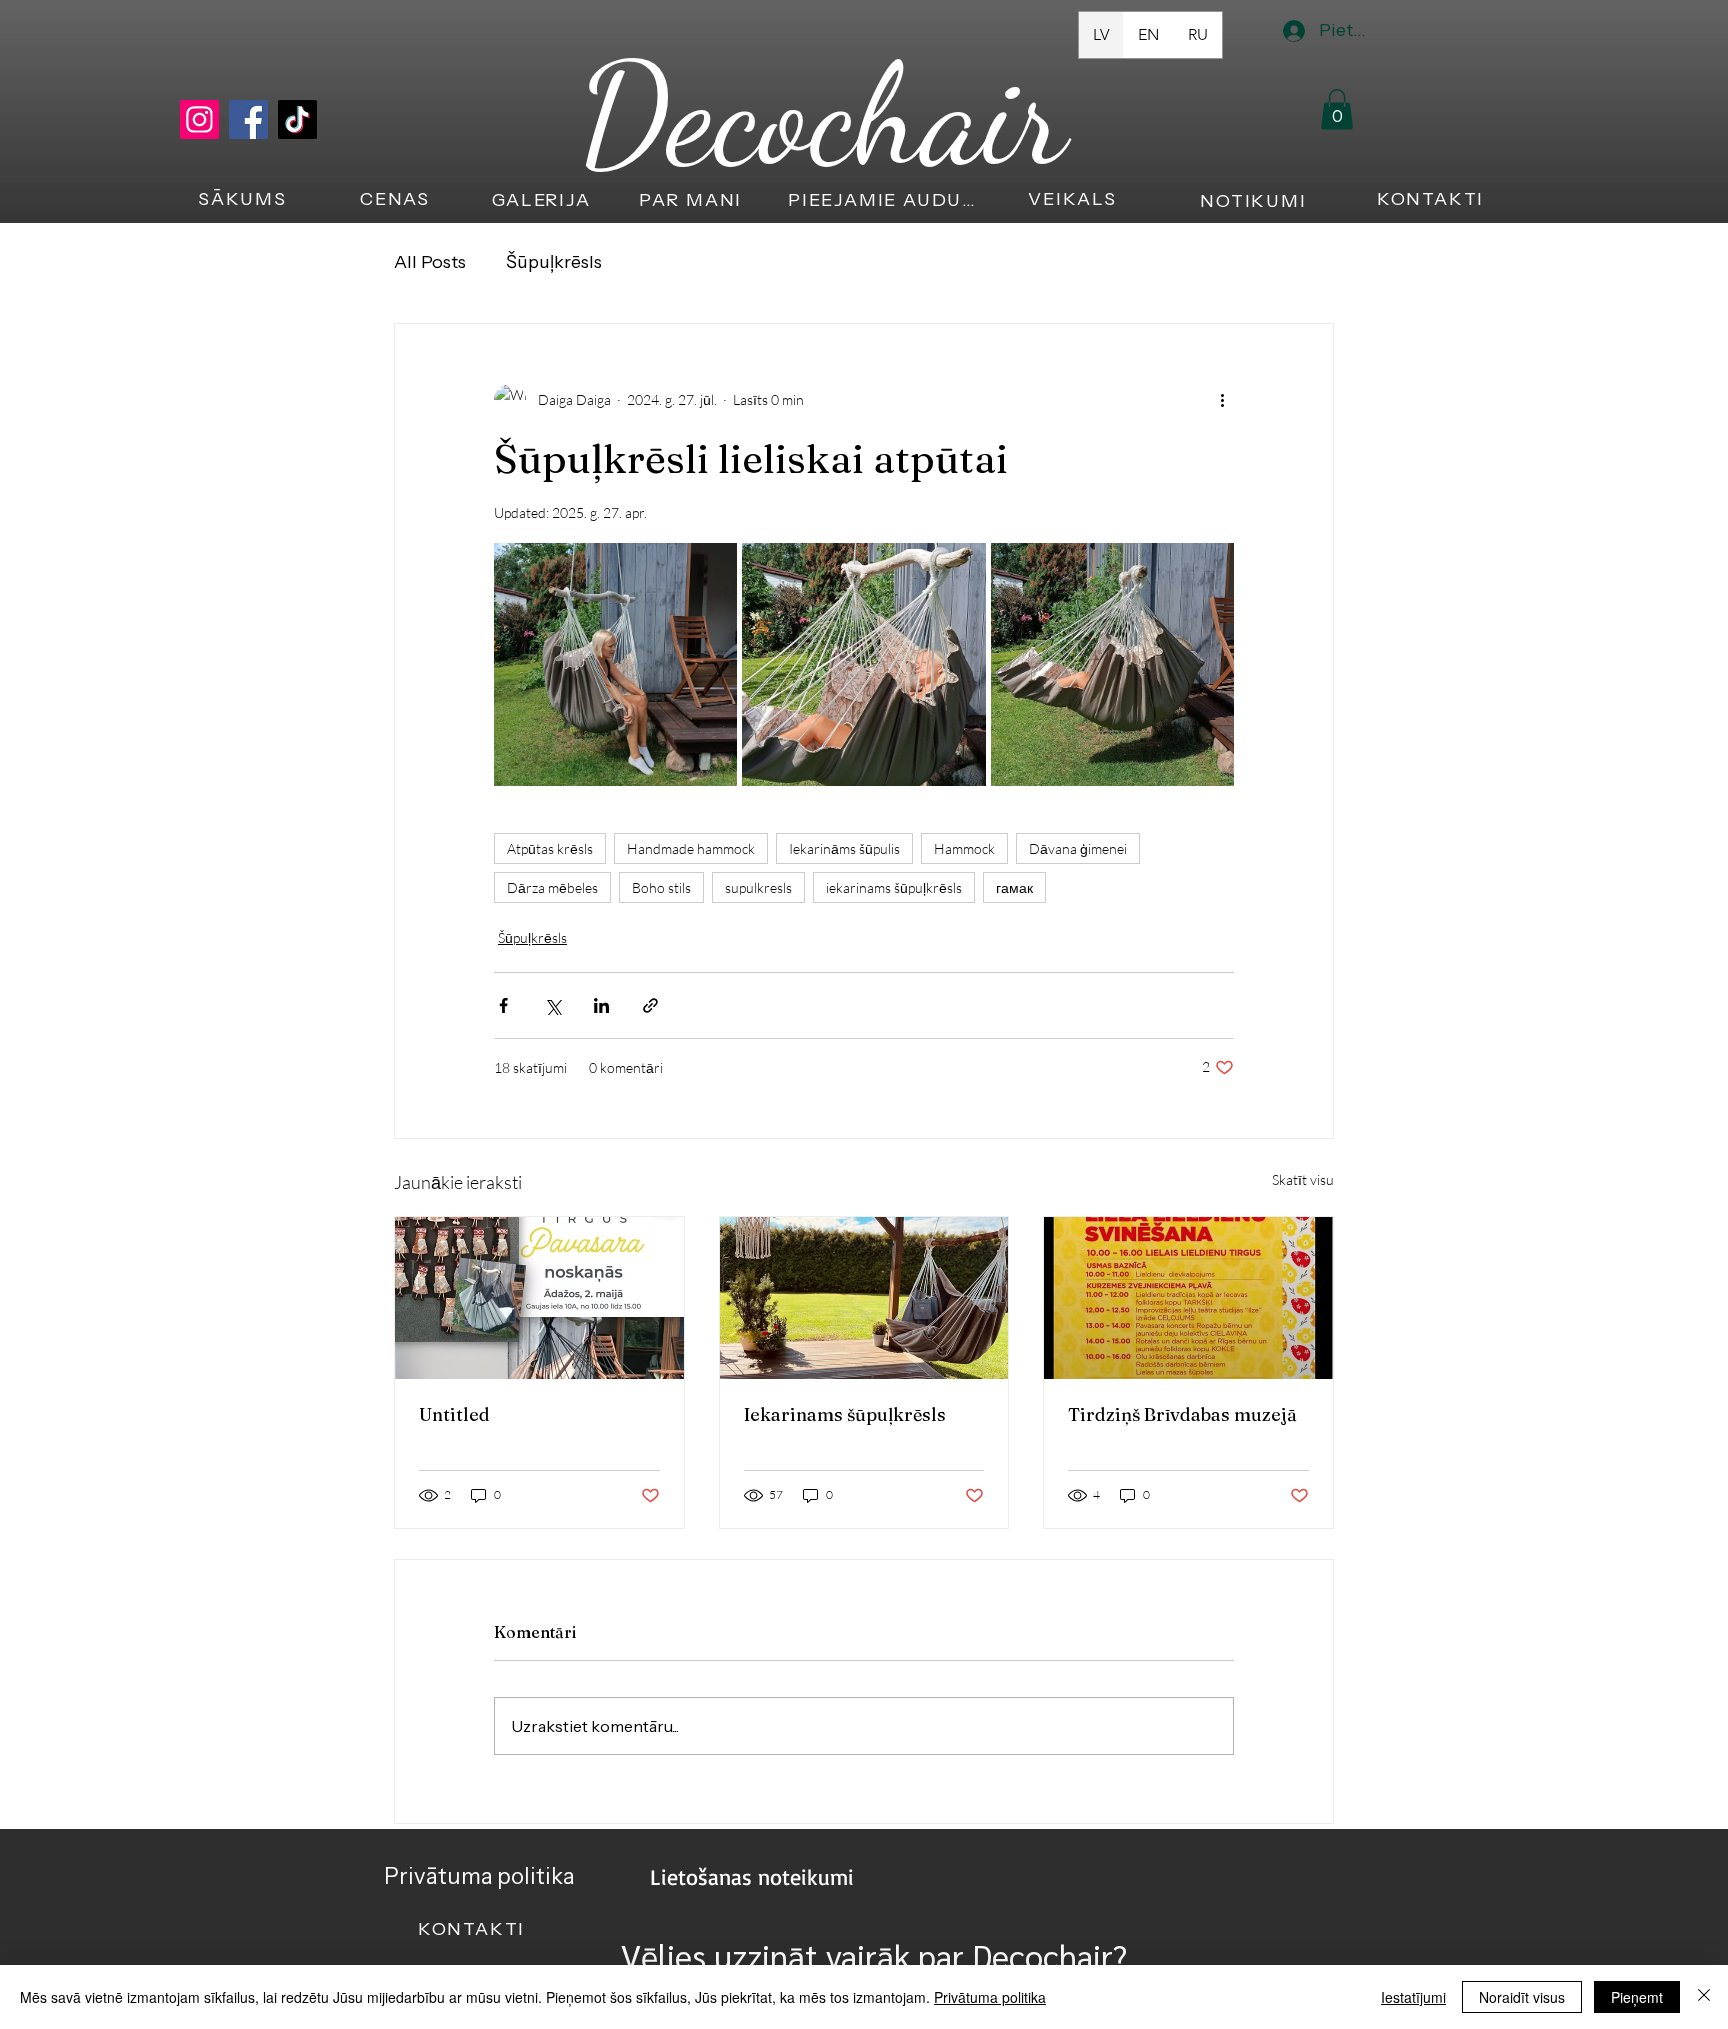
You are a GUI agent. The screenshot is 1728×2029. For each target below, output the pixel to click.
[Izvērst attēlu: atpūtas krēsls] (863, 664)
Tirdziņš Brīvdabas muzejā (1182, 1414)
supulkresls (758, 887)
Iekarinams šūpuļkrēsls (845, 1414)
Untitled (454, 1414)
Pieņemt (1637, 1997)
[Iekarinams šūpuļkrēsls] (864, 1298)
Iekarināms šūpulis (844, 848)
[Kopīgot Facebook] (503, 1005)
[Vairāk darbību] (1222, 400)
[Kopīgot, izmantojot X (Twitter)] (552, 1005)
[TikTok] (297, 119)
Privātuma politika (990, 1997)
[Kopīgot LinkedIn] (601, 1005)
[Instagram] (199, 119)
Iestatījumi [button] (1413, 1997)
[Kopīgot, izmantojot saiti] (650, 1005)
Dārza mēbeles (552, 887)
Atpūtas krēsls (550, 848)
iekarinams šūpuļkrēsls (894, 887)
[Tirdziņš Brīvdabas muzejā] (1188, 1298)
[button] (1337, 109)
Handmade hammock (691, 848)
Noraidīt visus (1522, 1997)
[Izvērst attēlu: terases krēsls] (1112, 664)
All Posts (430, 262)
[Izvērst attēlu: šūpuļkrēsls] (615, 664)
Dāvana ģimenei (1078, 848)
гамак (1014, 887)
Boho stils (661, 887)
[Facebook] (248, 119)
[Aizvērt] (1704, 1997)
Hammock (964, 848)
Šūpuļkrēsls (554, 262)
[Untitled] (539, 1298)
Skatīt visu (1303, 1179)
